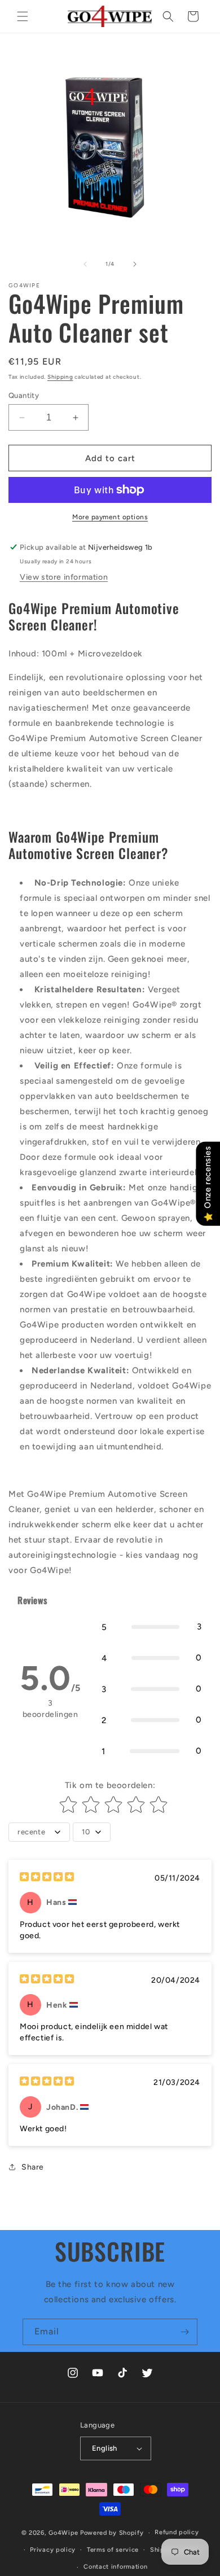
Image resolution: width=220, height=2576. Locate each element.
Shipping (60, 377)
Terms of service (113, 2550)
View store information (64, 577)
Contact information (115, 2567)
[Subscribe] (184, 2332)
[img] (47, 1878)
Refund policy (177, 2532)
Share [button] (33, 2167)
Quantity (24, 395)
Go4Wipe (63, 2533)
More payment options (110, 517)
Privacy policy (53, 2550)
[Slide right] (135, 264)
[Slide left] (85, 264)
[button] (23, 16)
